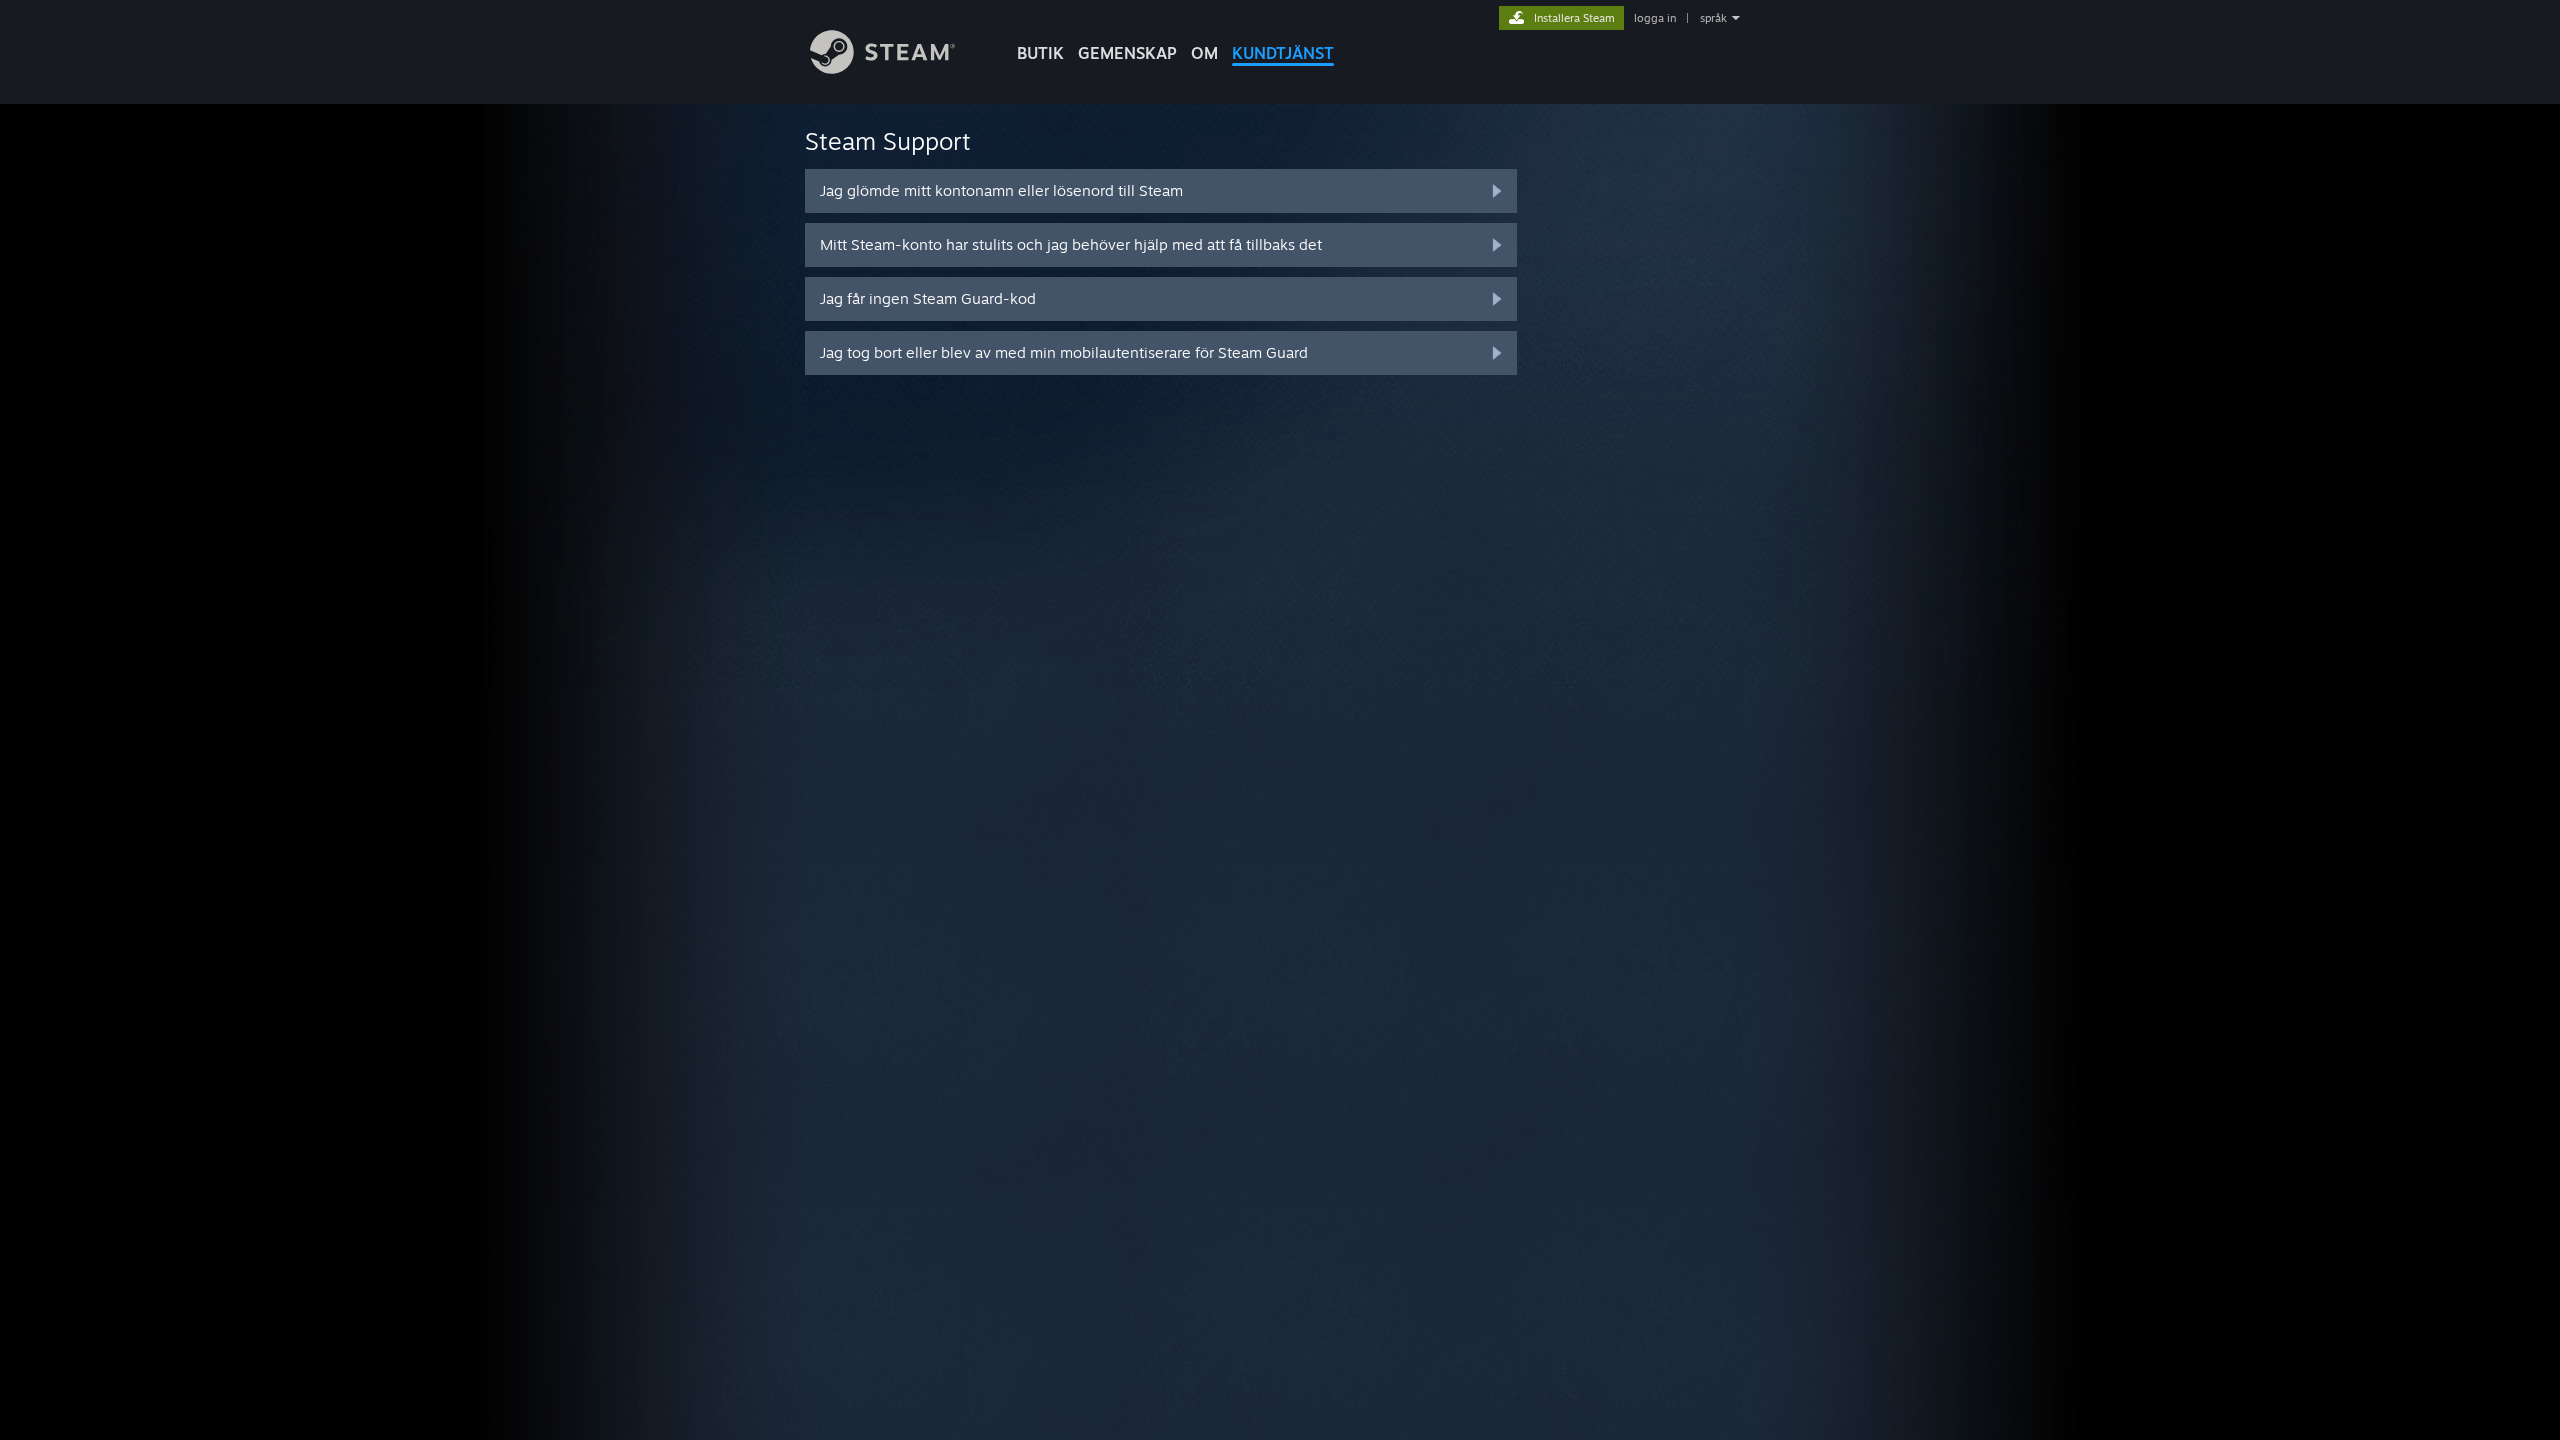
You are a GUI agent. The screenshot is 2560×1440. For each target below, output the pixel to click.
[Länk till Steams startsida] (882, 68)
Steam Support (888, 141)
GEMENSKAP (1127, 53)
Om (1204, 53)
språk (1713, 18)
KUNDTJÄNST (1283, 53)
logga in (1655, 18)
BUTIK (1040, 53)
